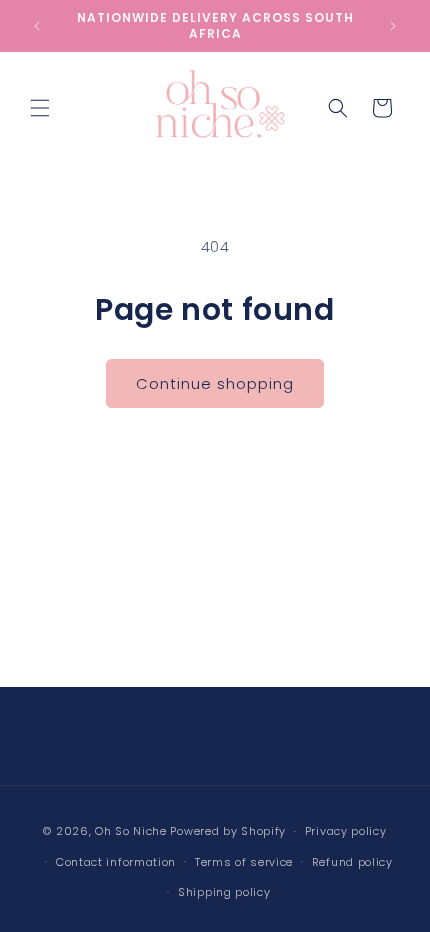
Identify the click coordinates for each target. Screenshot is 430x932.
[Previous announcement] (37, 26)
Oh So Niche (131, 831)
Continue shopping (215, 383)
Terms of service (244, 862)
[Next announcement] (393, 26)
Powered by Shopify (228, 831)
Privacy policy (346, 831)
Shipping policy (224, 892)
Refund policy (352, 862)
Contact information (116, 862)
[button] (40, 108)
